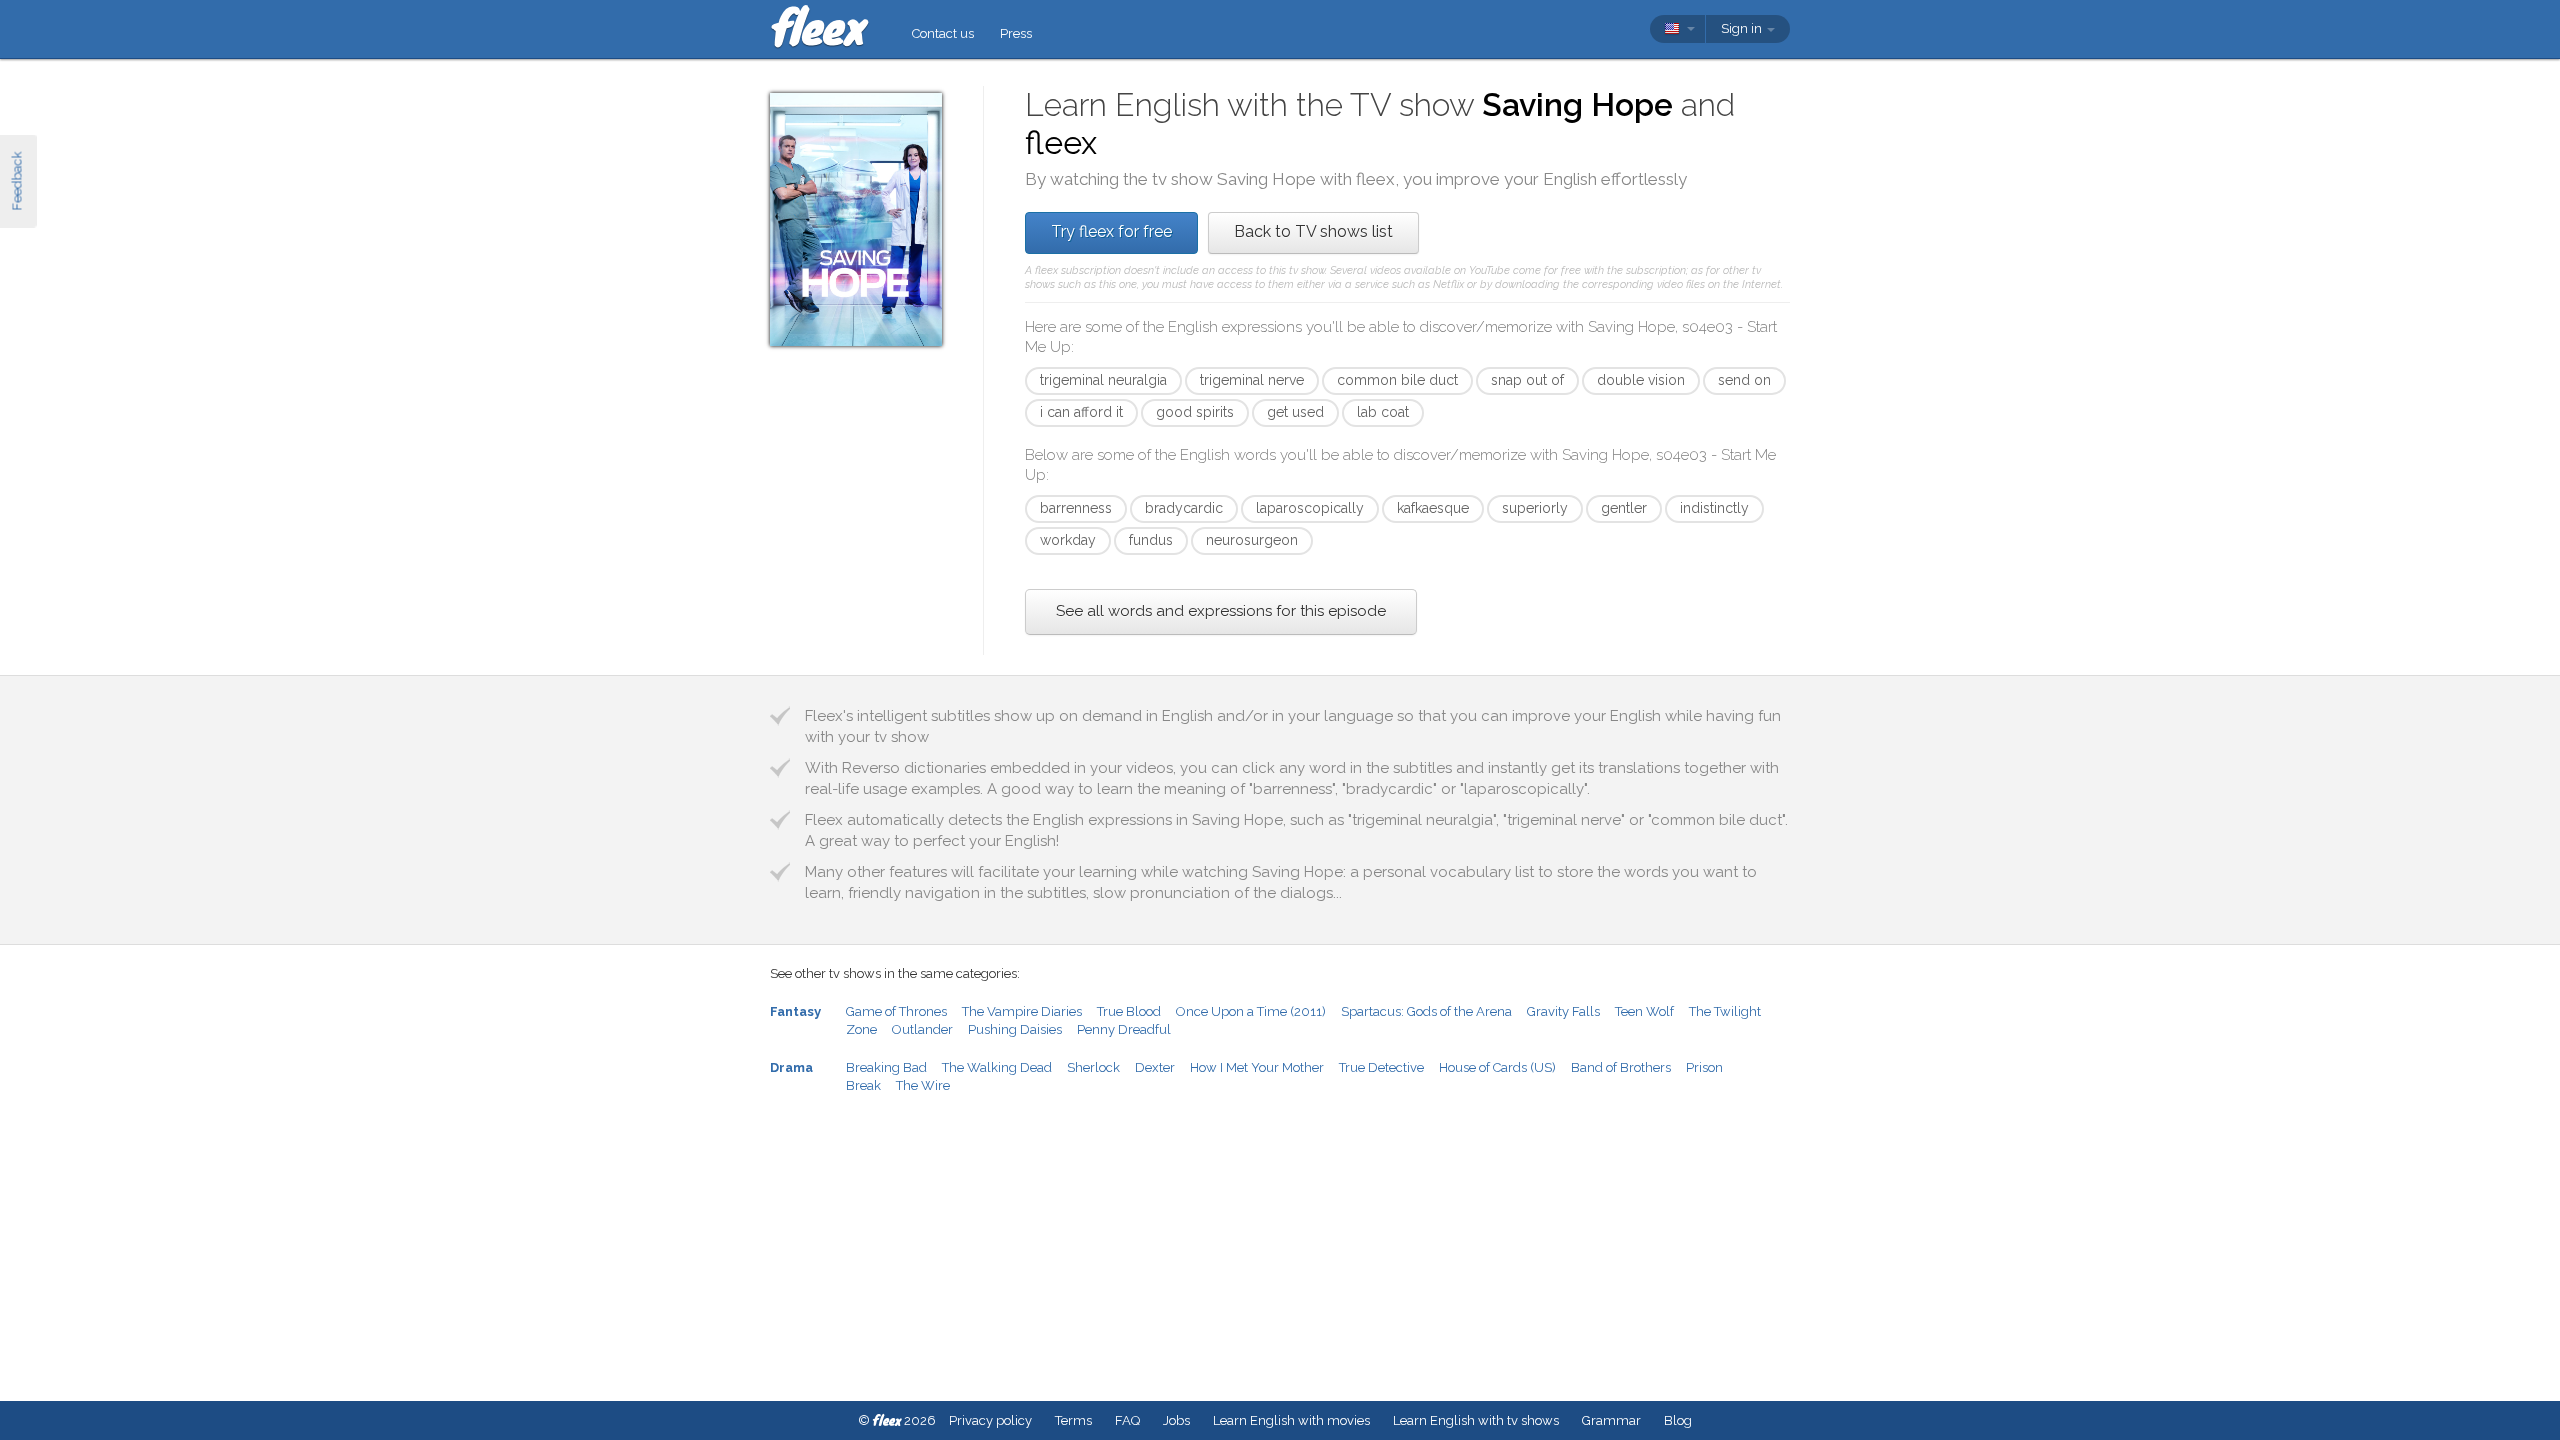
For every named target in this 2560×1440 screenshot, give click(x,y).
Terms (1073, 1420)
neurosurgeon (1252, 540)
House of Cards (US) (1497, 1067)
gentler (1624, 508)
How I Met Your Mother (1257, 1067)
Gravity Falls (1563, 1011)
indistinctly (1714, 508)
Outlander (922, 1029)
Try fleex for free (1111, 231)
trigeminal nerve (1252, 380)
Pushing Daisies (1015, 1029)
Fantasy (795, 1011)
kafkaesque (1433, 508)
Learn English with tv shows (1476, 1420)
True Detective (1381, 1067)
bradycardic (1184, 508)
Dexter (1155, 1067)
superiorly (1535, 508)
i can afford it (1081, 412)
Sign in (1743, 28)
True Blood (1129, 1011)
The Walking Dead (997, 1067)
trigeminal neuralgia (1103, 380)
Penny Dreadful (1124, 1029)
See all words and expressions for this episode (1221, 611)
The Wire (923, 1085)
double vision (1641, 380)
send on (1744, 380)
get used (1295, 412)
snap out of (1527, 380)
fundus (1151, 540)
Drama (791, 1067)
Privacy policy (990, 1420)
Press (1016, 33)
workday (1068, 540)
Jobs (1176, 1420)
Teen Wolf (1644, 1011)
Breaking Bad (886, 1067)
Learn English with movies (1291, 1420)
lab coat (1383, 412)
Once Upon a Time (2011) (1251, 1011)
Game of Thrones (896, 1011)
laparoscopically (1310, 508)
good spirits (1195, 412)
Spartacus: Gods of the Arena (1426, 1011)
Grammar (1611, 1420)
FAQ (1127, 1420)
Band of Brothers (1621, 1067)
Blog (1678, 1420)
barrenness (1076, 508)
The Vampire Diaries (1022, 1011)
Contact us (943, 33)
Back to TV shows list (1313, 231)
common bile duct (1397, 380)
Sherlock (1093, 1067)
